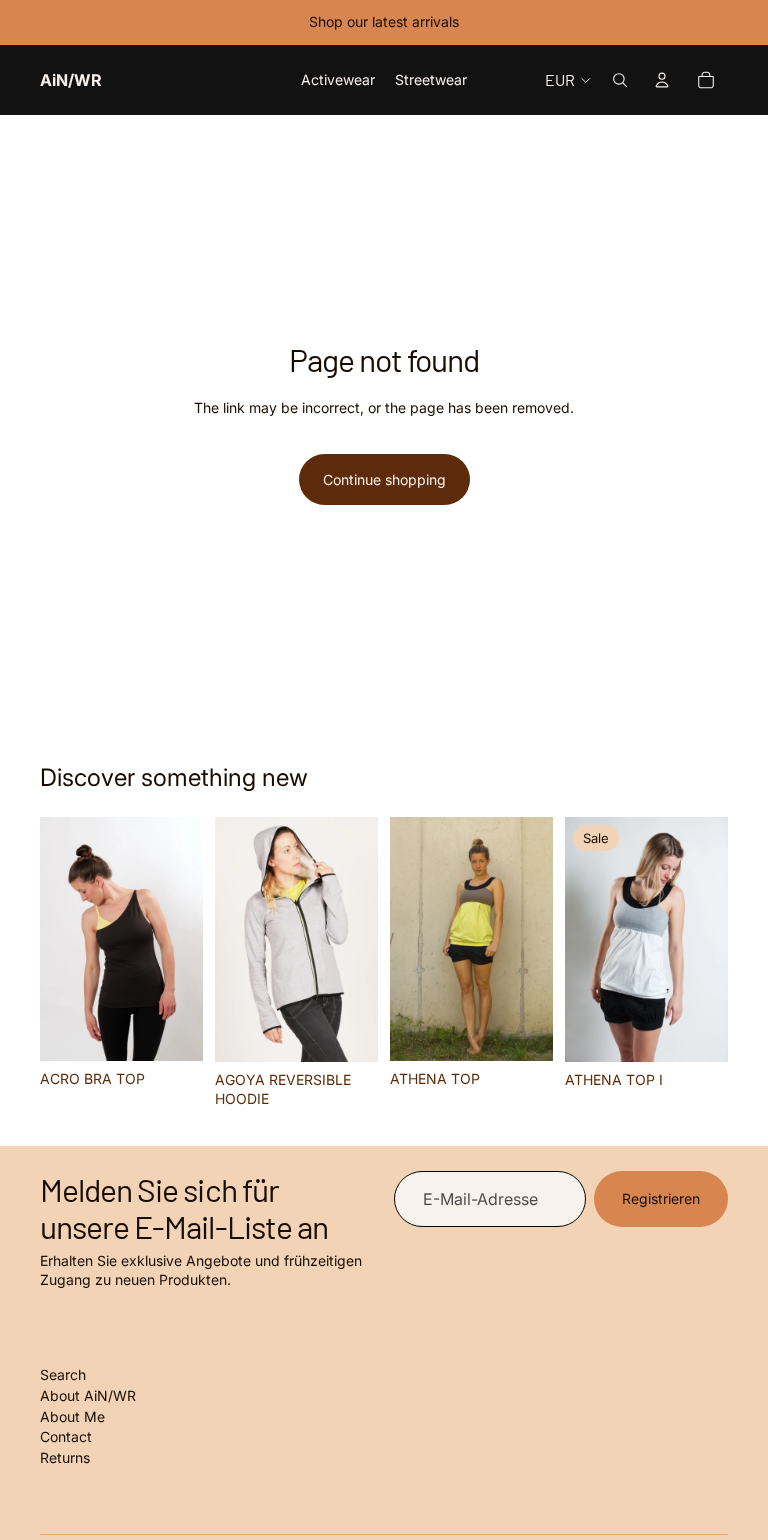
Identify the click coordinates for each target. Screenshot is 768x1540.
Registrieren (661, 1198)
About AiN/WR (88, 1395)
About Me (72, 1416)
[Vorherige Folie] (62, 939)
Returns (65, 1457)
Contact (66, 1436)
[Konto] (662, 80)
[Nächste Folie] (181, 939)
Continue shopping (384, 479)
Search (63, 1374)
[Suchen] (620, 80)
